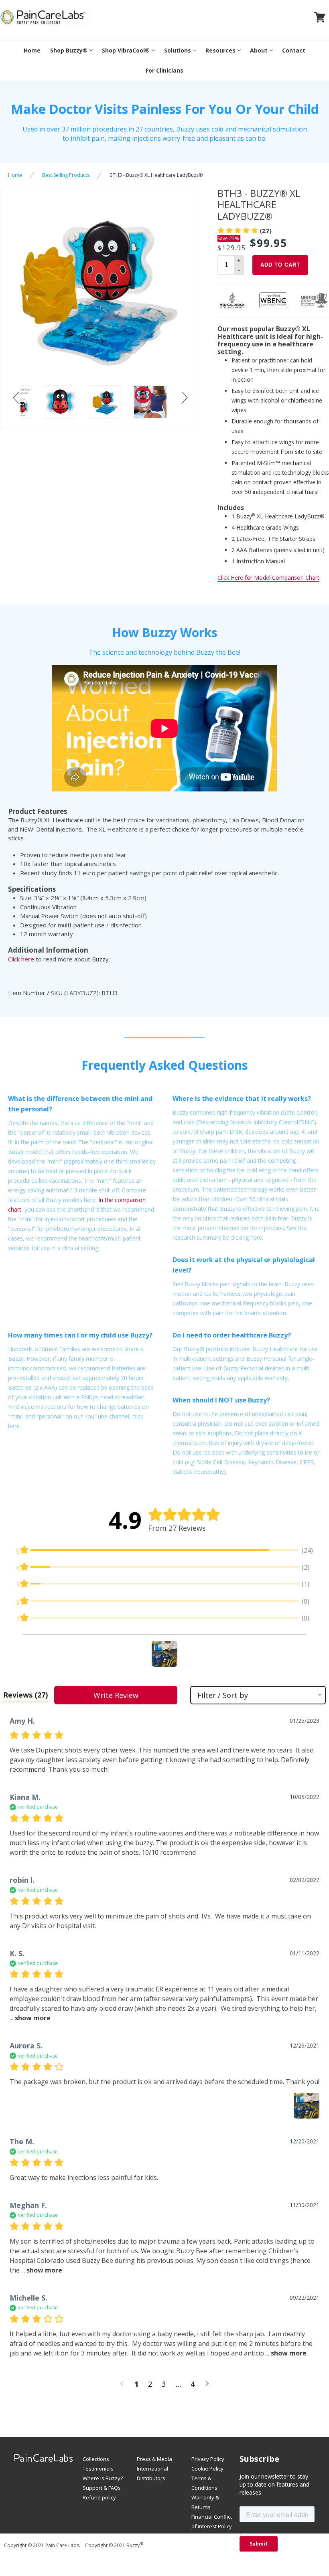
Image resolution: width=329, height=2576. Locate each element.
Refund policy (99, 2497)
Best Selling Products (66, 175)
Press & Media (154, 2459)
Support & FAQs (102, 2488)
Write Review (116, 1695)
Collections (96, 2459)
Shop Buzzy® (69, 50)
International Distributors (152, 2473)
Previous (14, 407)
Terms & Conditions (204, 2483)
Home (32, 50)
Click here (21, 959)
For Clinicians (164, 70)
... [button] (41, 2270)
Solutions (178, 50)
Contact (294, 50)
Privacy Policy (208, 2459)
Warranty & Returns (205, 2502)
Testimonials (98, 2469)
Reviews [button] (25, 1695)
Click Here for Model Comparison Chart (268, 578)
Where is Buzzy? (103, 2478)
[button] (164, 1654)
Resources (220, 50)
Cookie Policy (207, 2469)
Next (187, 407)
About (259, 50)
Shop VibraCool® (126, 50)
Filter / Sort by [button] (223, 1695)
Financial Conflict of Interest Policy (212, 2521)
